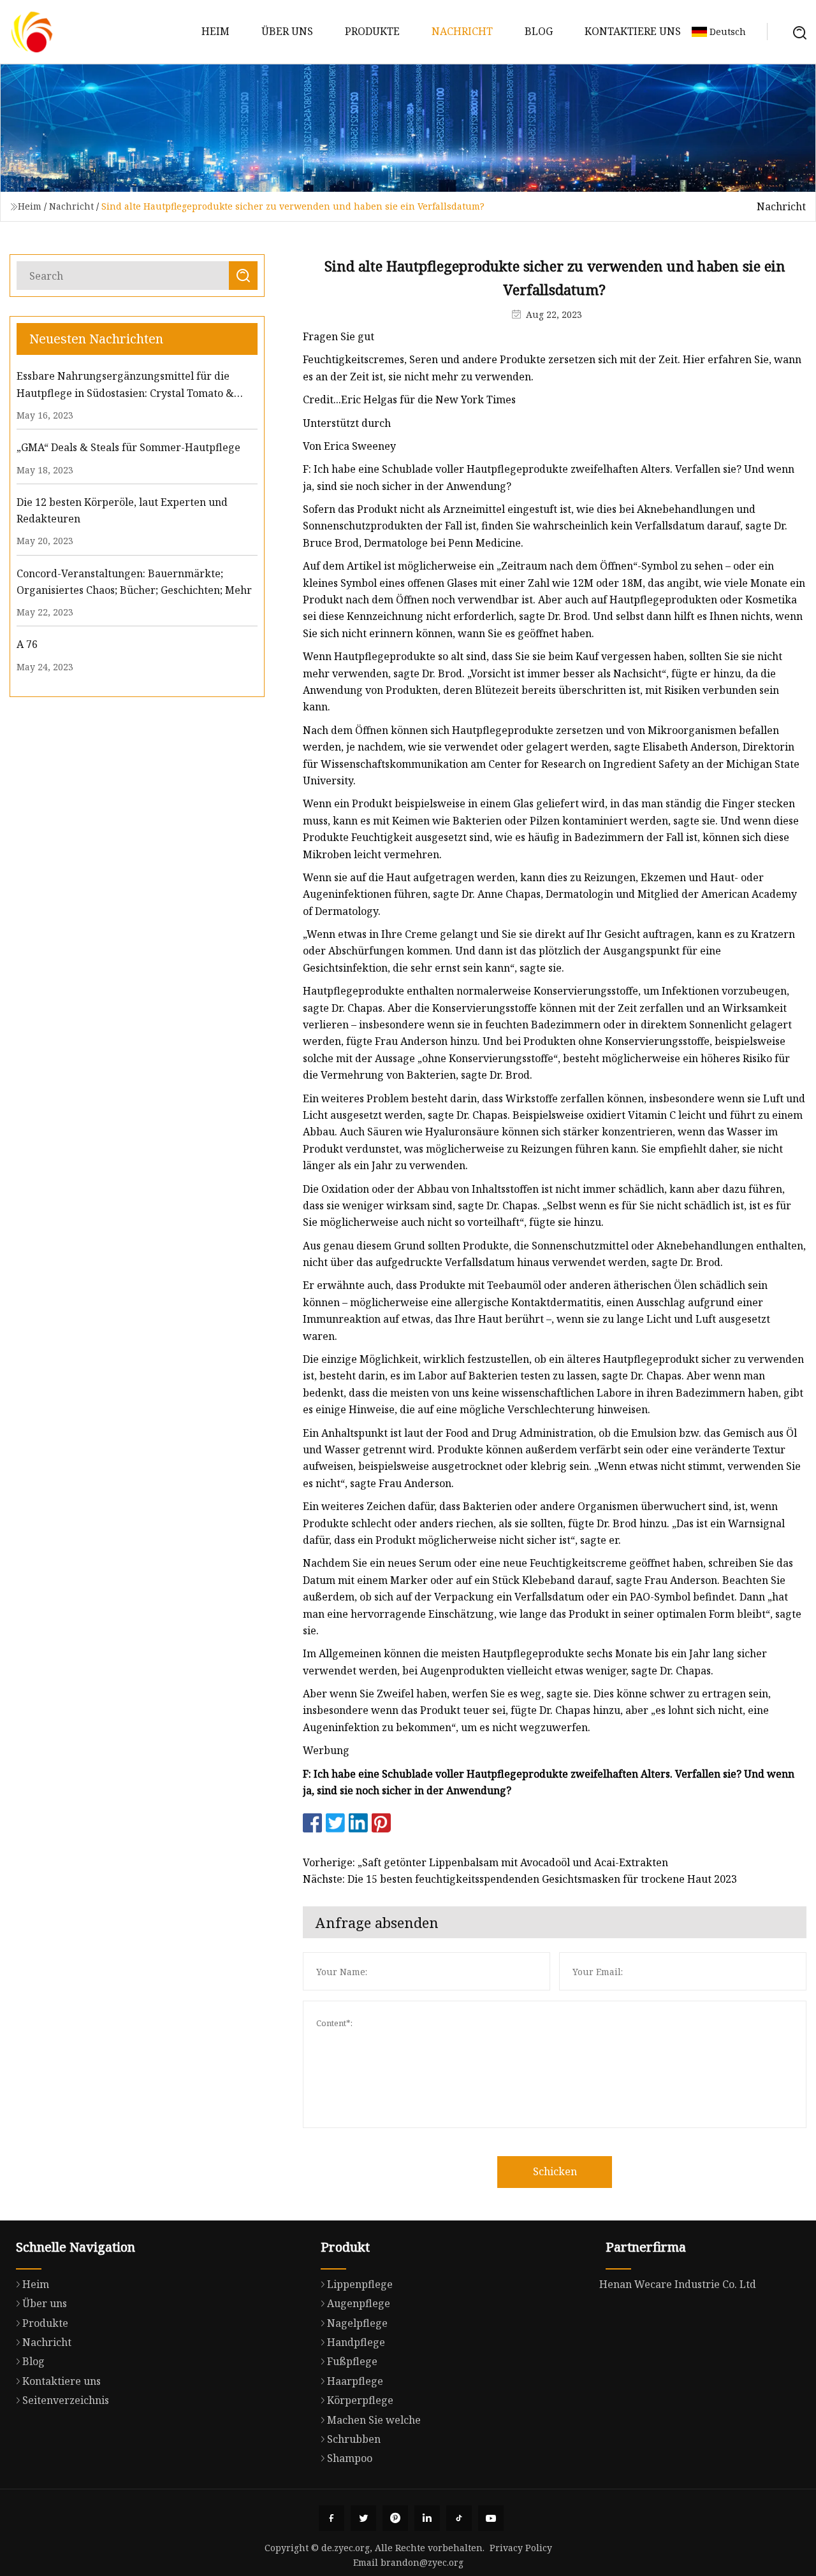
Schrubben (354, 2439)
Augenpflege (359, 2303)
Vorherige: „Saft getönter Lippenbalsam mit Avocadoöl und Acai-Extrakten (485, 1862)
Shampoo (350, 2458)
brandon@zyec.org (422, 2562)
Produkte (372, 31)
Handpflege (356, 2342)
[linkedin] (427, 2518)
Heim (215, 31)
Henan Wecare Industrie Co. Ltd (678, 2284)
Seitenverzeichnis (66, 2400)
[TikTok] (459, 2518)
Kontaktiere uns (633, 31)
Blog (539, 31)
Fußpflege (352, 2361)
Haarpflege (355, 2381)
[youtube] (491, 2518)
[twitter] (363, 2518)
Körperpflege (360, 2400)
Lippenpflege (360, 2284)
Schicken (555, 2171)
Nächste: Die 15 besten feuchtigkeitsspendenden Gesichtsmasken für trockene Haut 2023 (520, 1879)
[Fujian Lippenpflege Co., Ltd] (32, 32)
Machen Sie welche (374, 2420)
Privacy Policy (521, 2548)
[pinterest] (395, 2518)
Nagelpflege (357, 2323)
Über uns (287, 31)
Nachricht (462, 31)
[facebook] (331, 2518)
